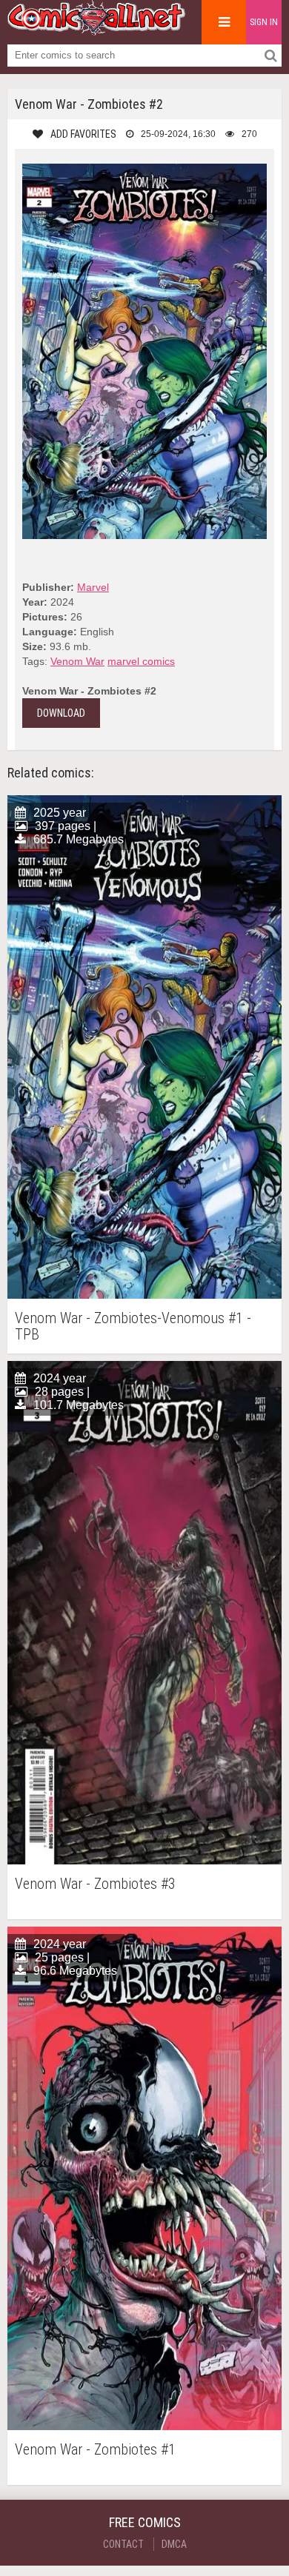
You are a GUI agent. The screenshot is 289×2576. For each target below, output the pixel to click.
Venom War (77, 661)
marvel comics (141, 661)
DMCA (174, 2544)
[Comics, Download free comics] (96, 30)
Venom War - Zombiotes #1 (95, 2450)
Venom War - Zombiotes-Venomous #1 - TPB (133, 1326)
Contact (123, 2544)
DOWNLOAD (61, 713)
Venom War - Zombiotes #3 (95, 1884)
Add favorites (83, 134)
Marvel (93, 587)
